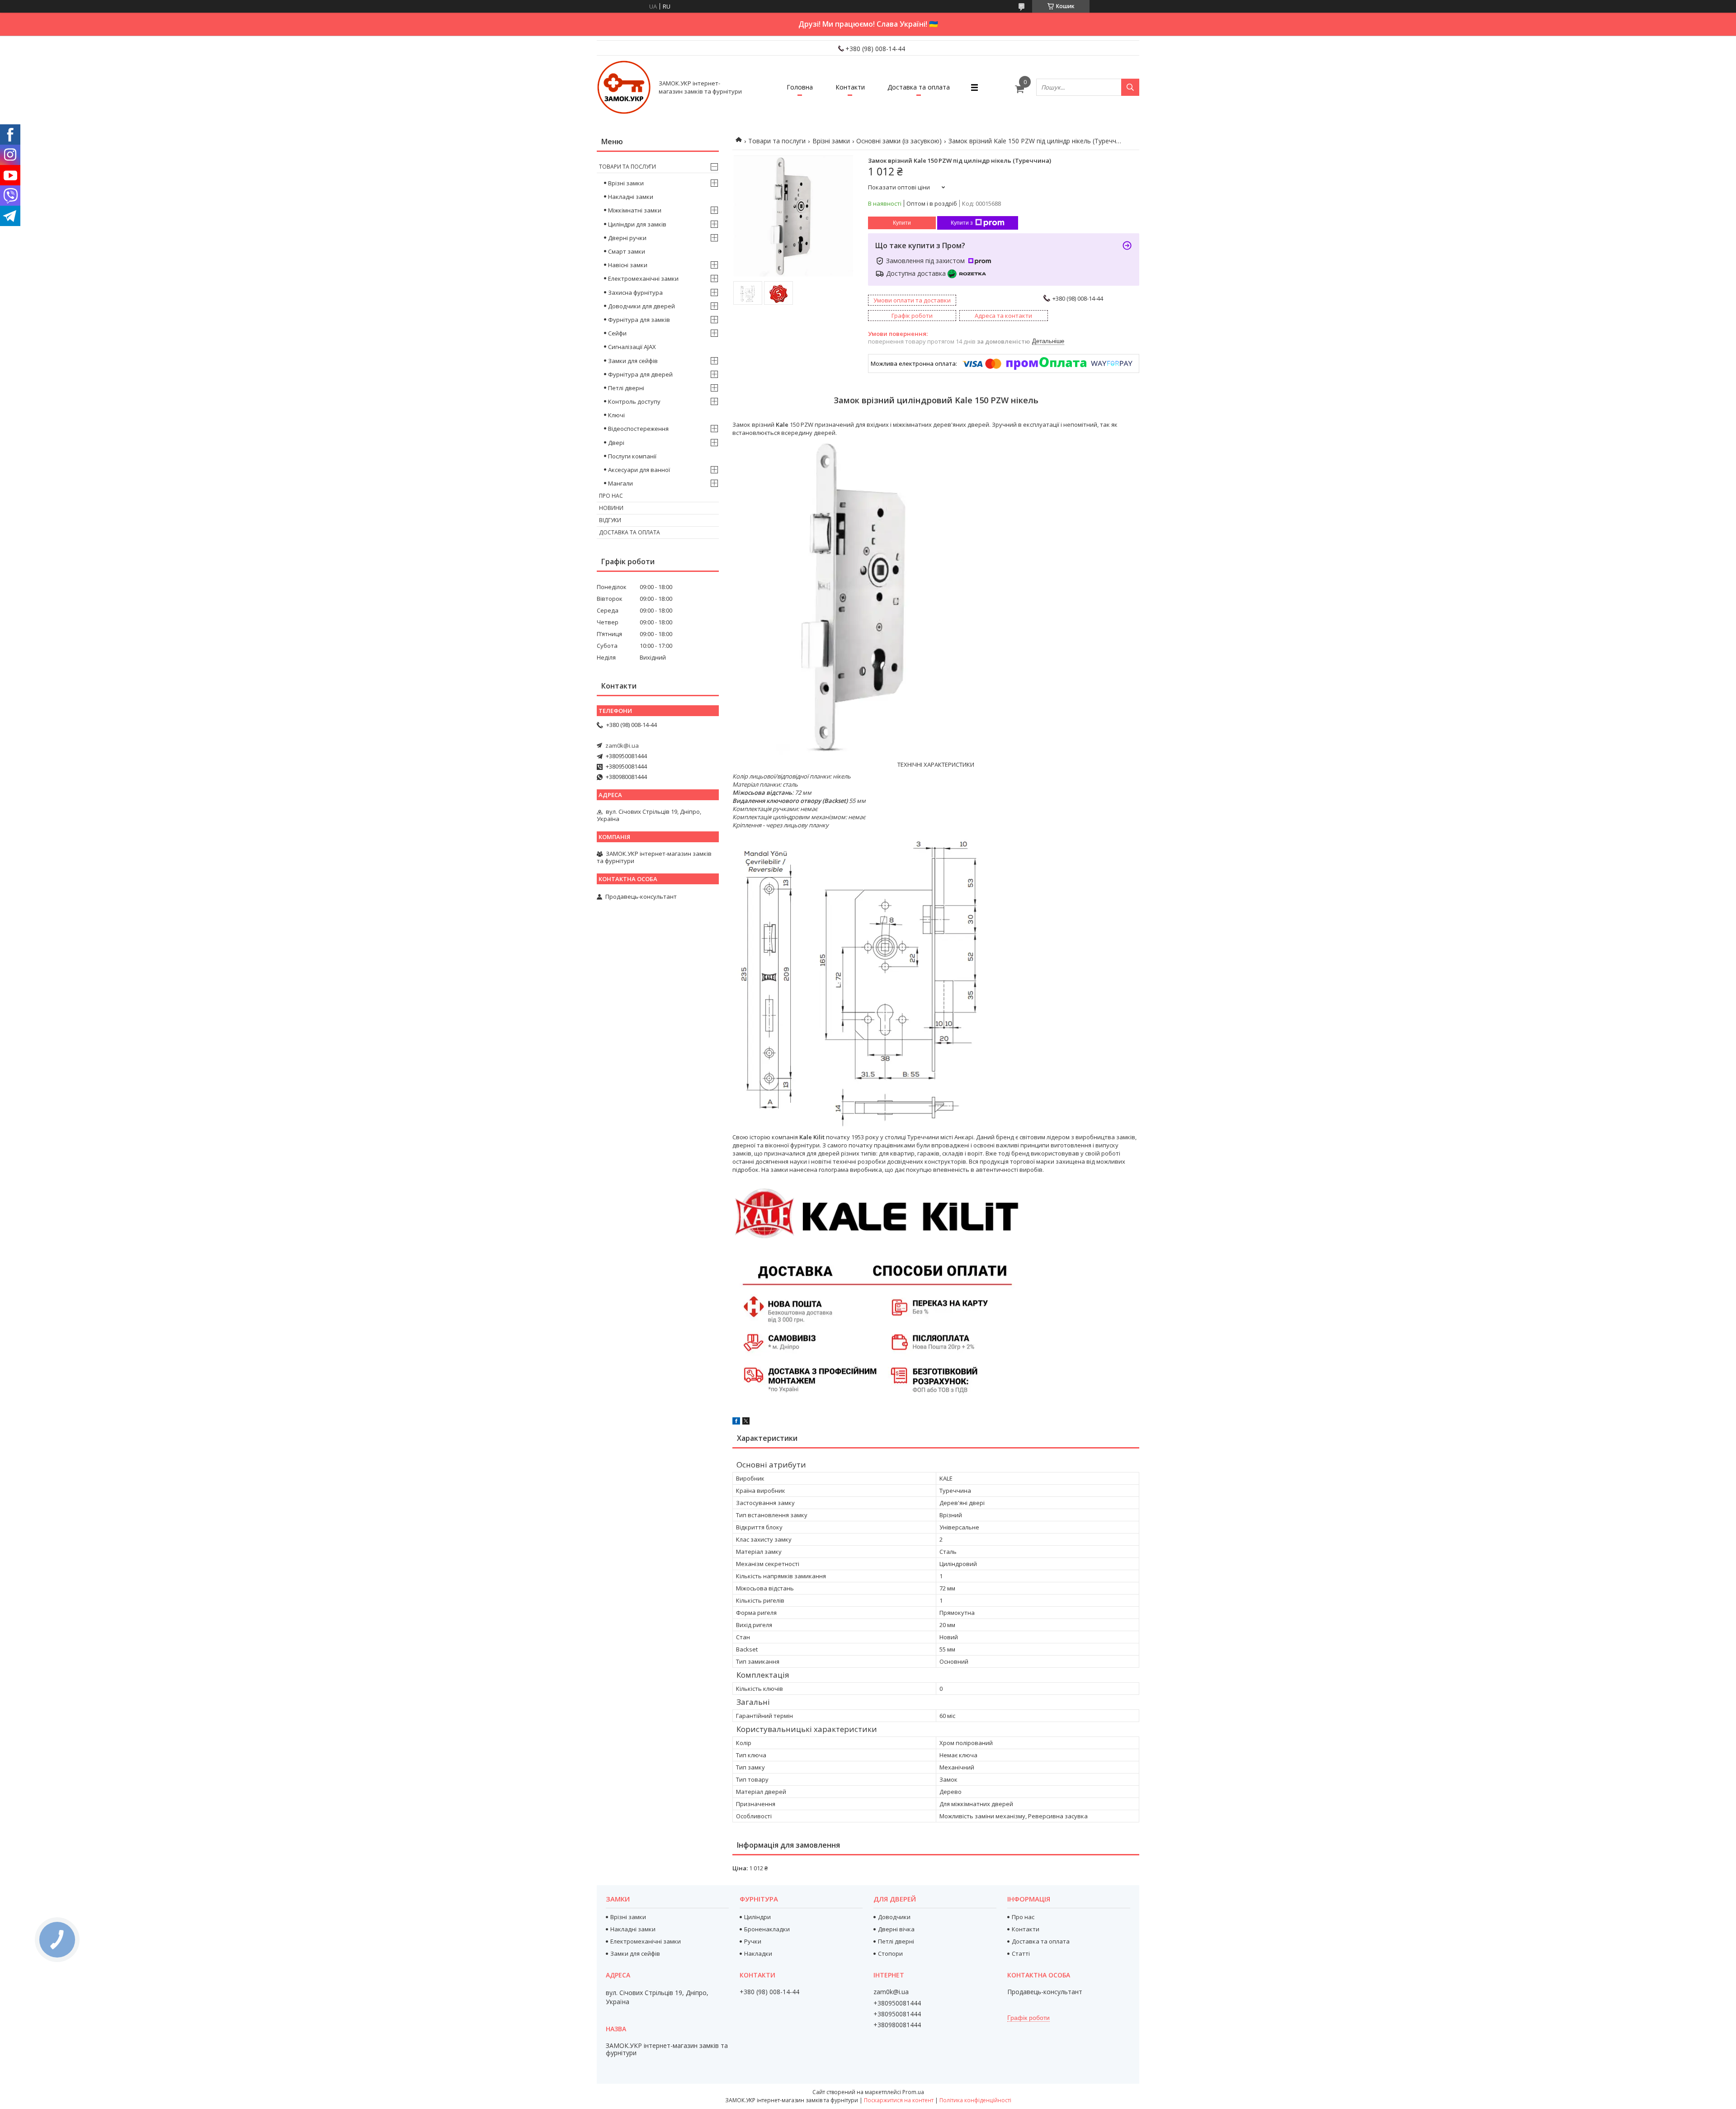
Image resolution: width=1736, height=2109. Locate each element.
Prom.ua (913, 2092)
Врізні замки (831, 141)
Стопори (890, 1953)
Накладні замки (631, 197)
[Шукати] (1130, 87)
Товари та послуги (777, 141)
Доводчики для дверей (642, 306)
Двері (616, 443)
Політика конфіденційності (975, 2100)
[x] (746, 1422)
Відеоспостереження (638, 429)
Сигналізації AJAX (632, 347)
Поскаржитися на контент (899, 2100)
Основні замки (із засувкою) (899, 141)
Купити (902, 223)
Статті (1021, 1953)
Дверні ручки (627, 238)
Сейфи (617, 333)
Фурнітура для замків (639, 320)
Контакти (850, 87)
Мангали (620, 483)
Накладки (758, 1953)
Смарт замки (627, 251)
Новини (611, 508)
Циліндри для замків (637, 224)
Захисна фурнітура (635, 293)
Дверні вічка (896, 1929)
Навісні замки (628, 265)
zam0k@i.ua (622, 745)
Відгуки (610, 520)
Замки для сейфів (633, 361)
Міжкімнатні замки (635, 210)
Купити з (962, 223)
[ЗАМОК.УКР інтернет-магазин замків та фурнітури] (624, 87)
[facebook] (736, 1422)
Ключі (616, 415)
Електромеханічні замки (643, 278)
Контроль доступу (634, 401)
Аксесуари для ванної (639, 470)
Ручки (753, 1941)
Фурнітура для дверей (640, 374)
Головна (800, 87)
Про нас (611, 496)
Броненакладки (767, 1929)
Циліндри (757, 1917)
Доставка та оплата (919, 87)
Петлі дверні (626, 388)
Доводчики (894, 1917)
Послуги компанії (632, 456)
